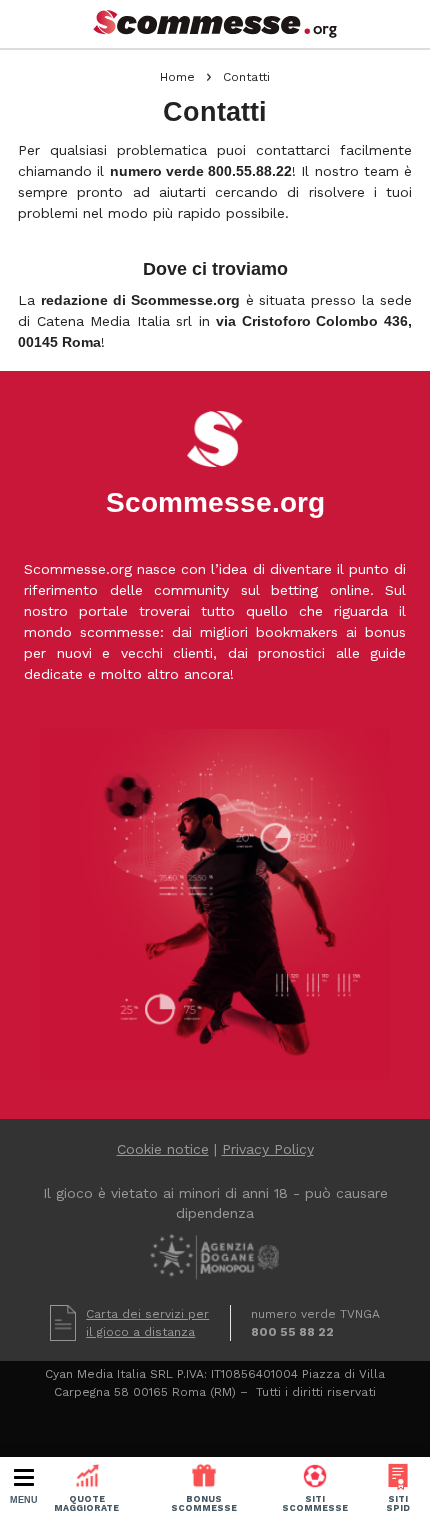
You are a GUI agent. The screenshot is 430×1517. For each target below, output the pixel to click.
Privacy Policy (268, 1149)
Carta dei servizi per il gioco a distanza (147, 1323)
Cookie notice (163, 1149)
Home (177, 77)
